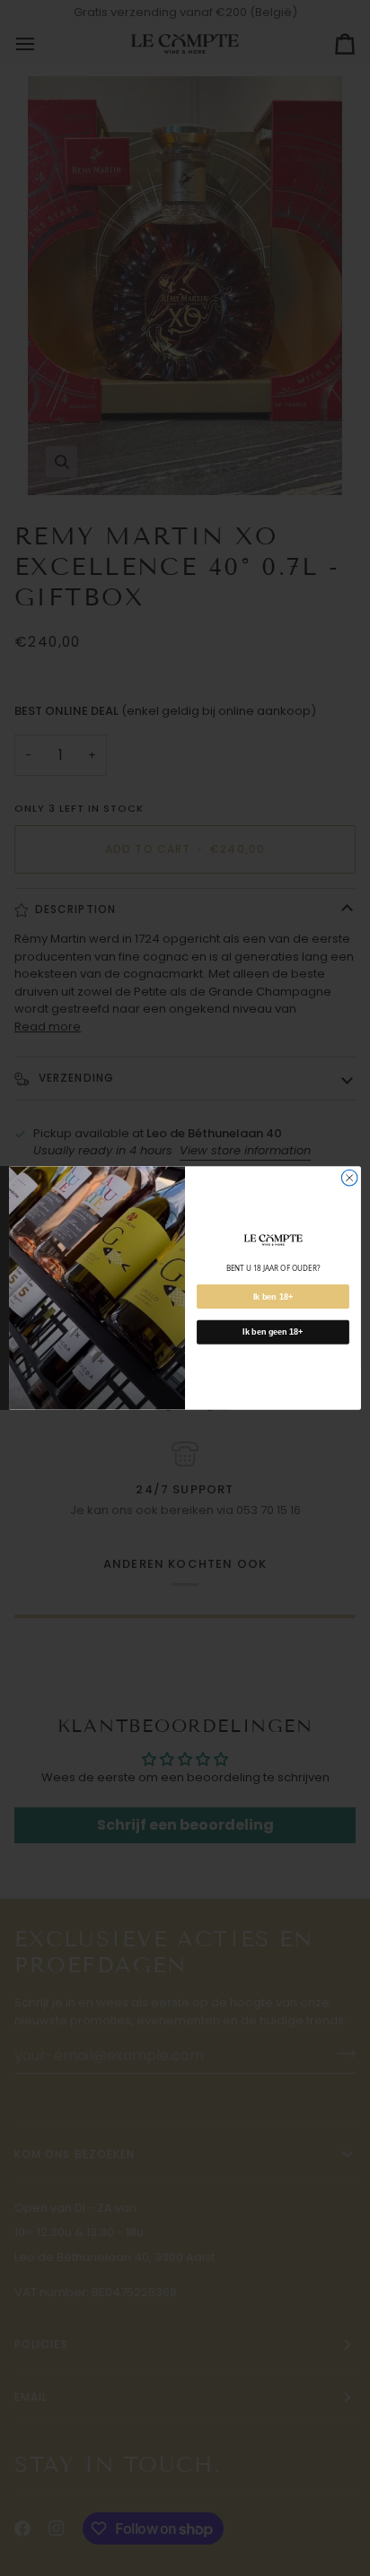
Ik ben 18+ (273, 1296)
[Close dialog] (349, 1178)
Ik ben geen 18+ (273, 1332)
